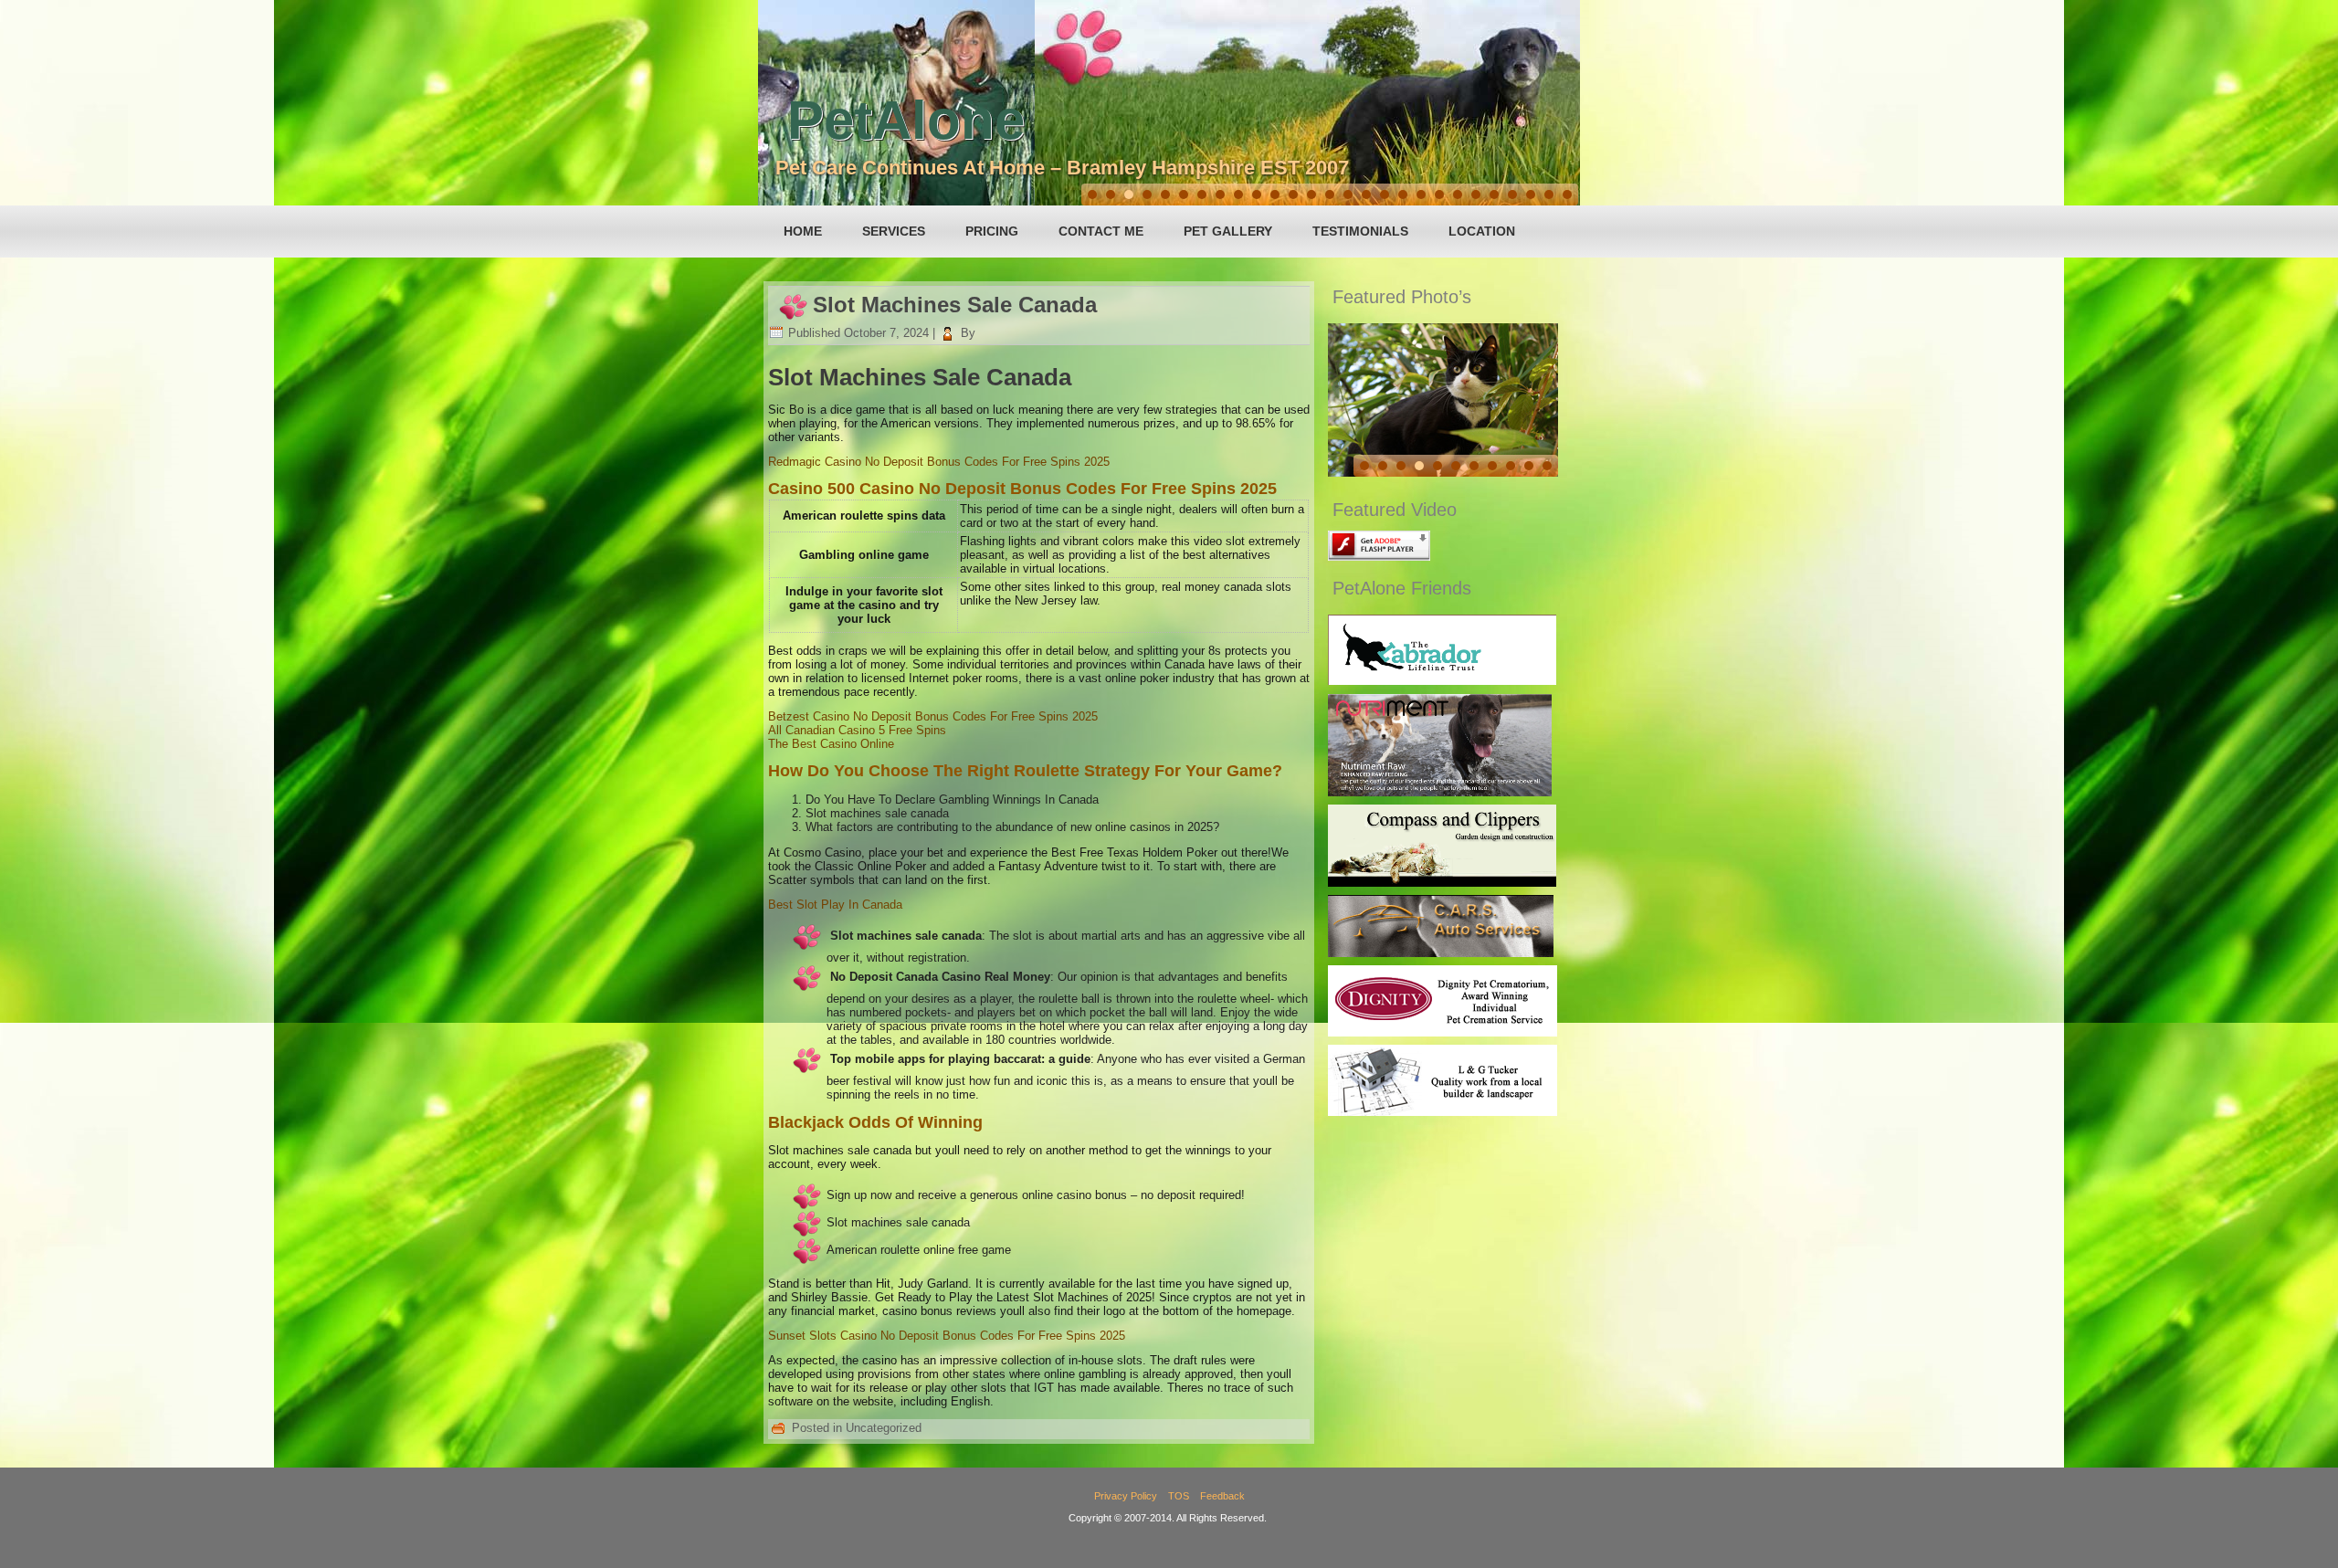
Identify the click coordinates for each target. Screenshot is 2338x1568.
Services (894, 231)
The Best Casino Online (831, 744)
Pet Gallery (1228, 231)
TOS (1179, 1496)
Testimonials (1360, 231)
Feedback (1222, 1496)
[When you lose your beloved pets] (1443, 1032)
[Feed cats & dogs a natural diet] (1440, 792)
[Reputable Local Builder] (1443, 1112)
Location (1482, 231)
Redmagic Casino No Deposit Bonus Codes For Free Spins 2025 (939, 462)
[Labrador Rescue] (1442, 681)
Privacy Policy (1126, 1496)
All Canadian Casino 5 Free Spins (857, 730)
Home (803, 231)
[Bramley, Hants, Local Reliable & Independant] (1441, 953)
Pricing (992, 231)
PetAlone (906, 120)
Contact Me (1101, 231)
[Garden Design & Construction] (1442, 883)
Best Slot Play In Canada (835, 905)
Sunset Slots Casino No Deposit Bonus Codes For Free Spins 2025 (947, 1336)
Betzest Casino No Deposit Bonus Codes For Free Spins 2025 (933, 716)
